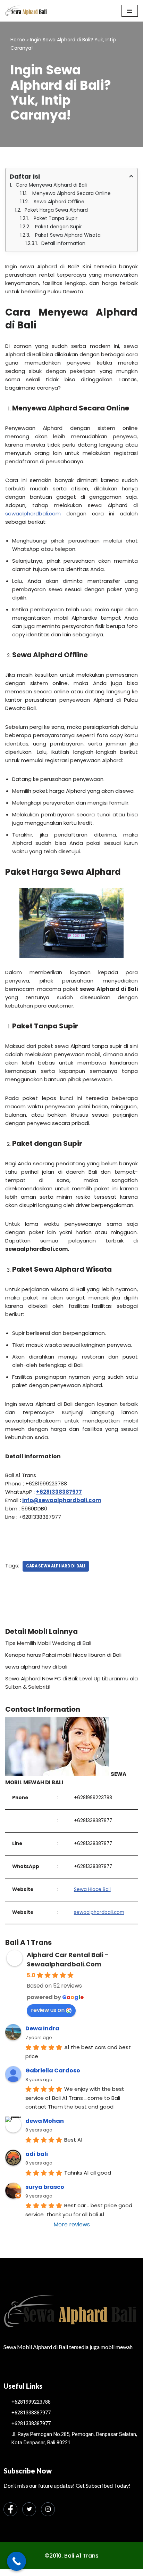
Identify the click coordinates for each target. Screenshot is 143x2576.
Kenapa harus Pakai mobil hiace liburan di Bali (63, 1655)
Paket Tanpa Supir (55, 218)
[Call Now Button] (16, 2561)
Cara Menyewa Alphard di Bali (51, 185)
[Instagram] (48, 2509)
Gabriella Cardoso (53, 2070)
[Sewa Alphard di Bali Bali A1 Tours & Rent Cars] (26, 11)
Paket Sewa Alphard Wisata (67, 235)
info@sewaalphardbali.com (62, 1500)
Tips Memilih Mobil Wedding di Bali (48, 1643)
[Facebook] (10, 2509)
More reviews (72, 2224)
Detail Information (63, 243)
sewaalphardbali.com (33, 513)
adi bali (37, 2154)
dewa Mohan (45, 2121)
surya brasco (45, 2187)
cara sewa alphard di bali (56, 1566)
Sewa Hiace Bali (92, 1889)
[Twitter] (29, 2509)
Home (18, 40)
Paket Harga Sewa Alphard (56, 210)
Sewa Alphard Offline (58, 202)
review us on (48, 2010)
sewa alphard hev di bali (36, 1667)
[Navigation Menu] (130, 11)
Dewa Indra (42, 2028)
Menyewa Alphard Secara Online (71, 193)
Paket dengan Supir (58, 227)
